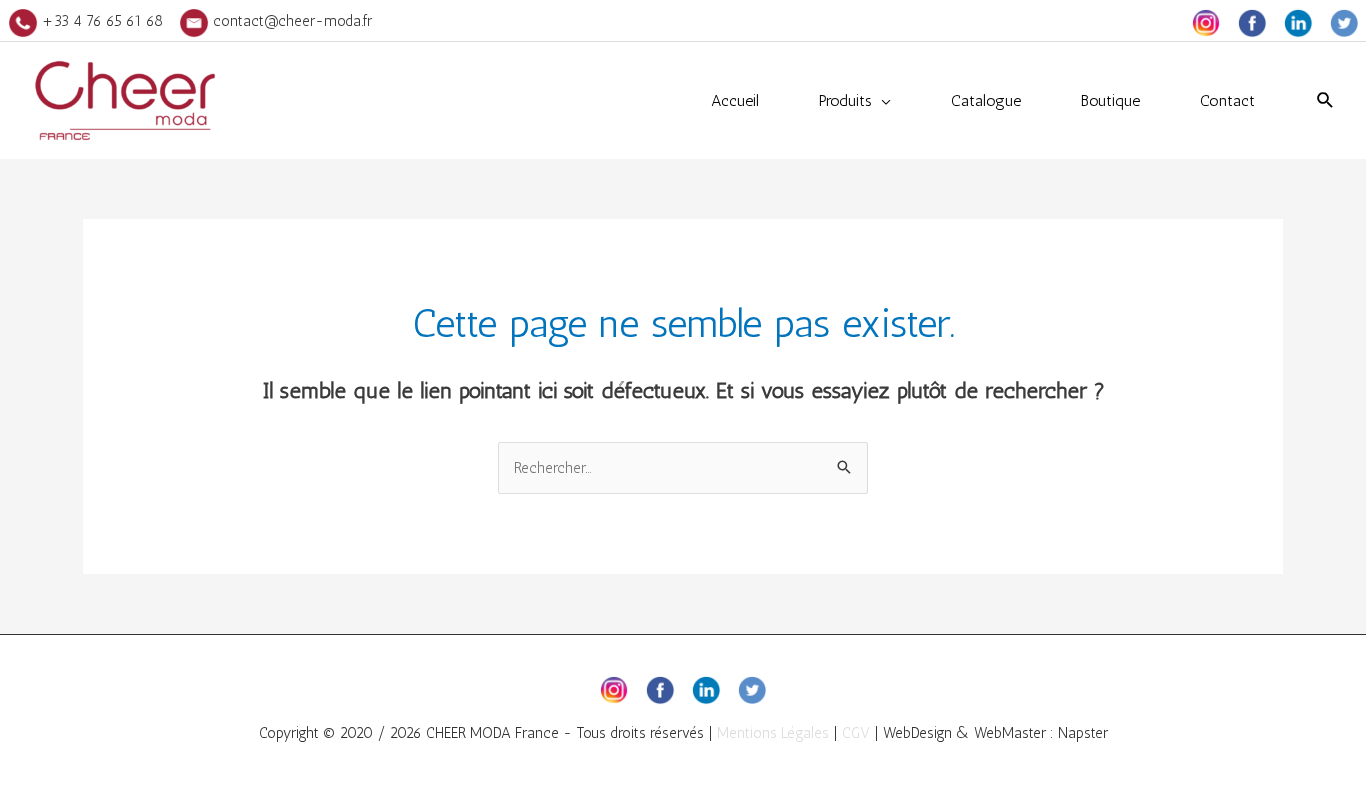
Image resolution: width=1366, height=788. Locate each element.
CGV (856, 733)
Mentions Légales (773, 733)
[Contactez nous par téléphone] (23, 21)
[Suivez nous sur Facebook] (1252, 21)
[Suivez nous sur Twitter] (1344, 21)
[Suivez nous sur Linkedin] (1298, 21)
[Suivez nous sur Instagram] (1206, 21)
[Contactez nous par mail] (194, 21)
